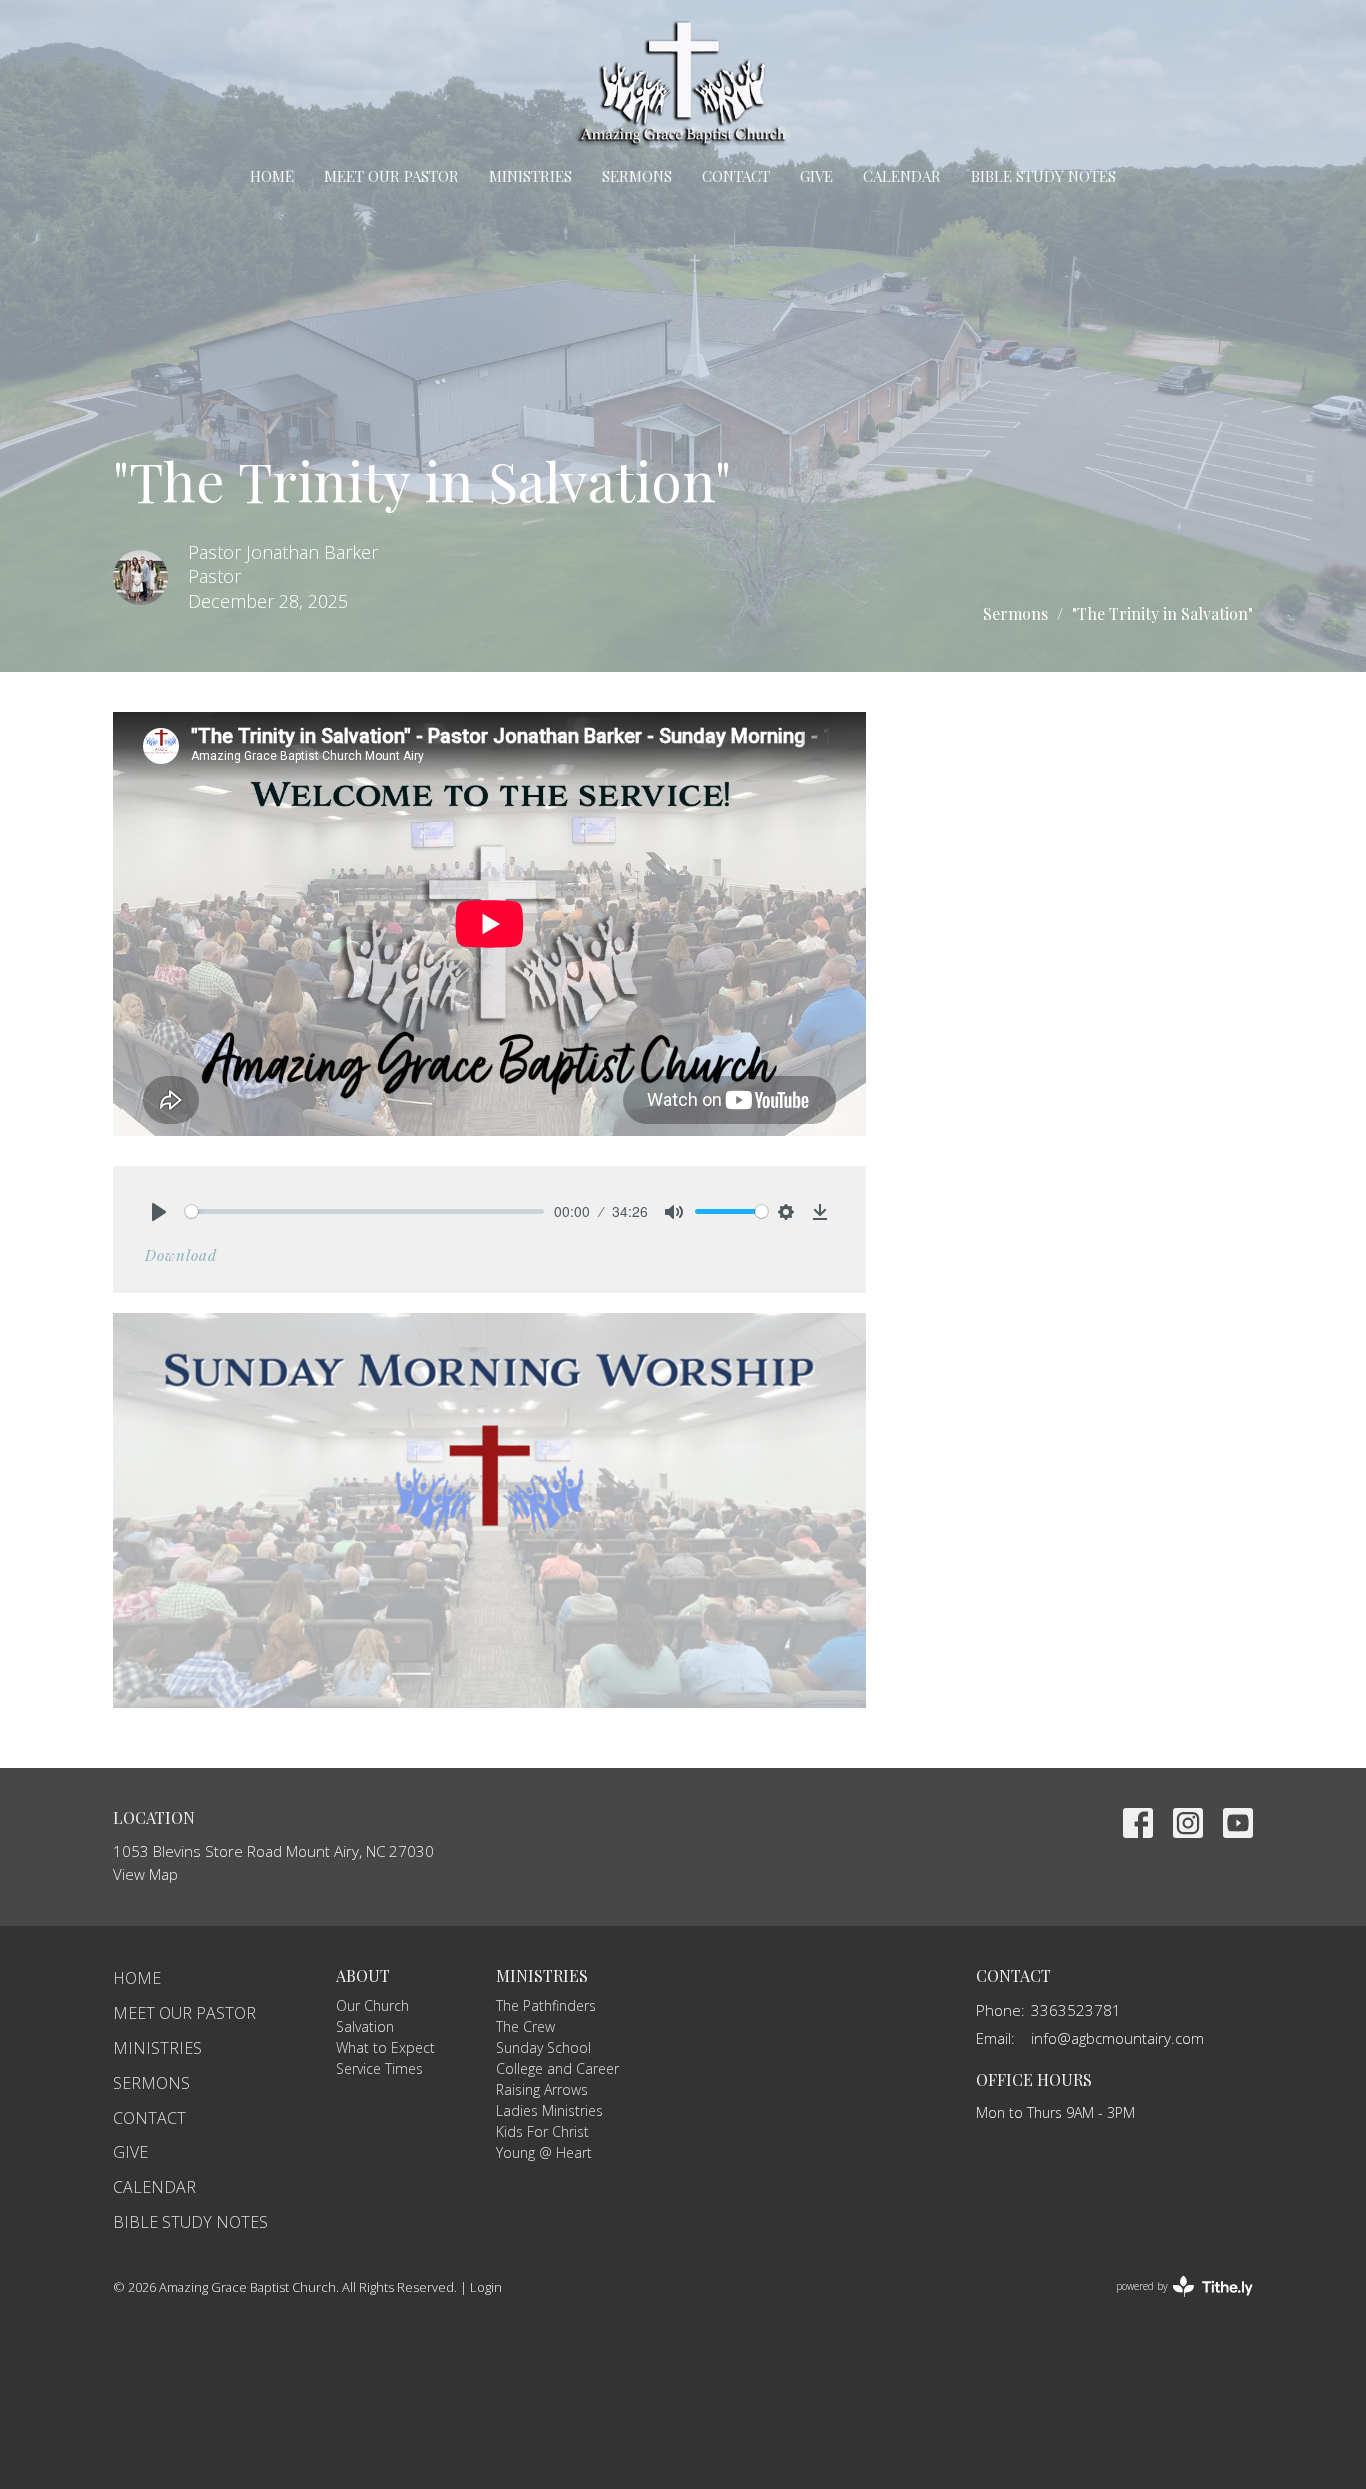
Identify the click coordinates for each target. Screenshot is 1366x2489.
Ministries (530, 176)
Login (486, 2287)
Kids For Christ (542, 2131)
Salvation (365, 2026)
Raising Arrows (542, 2089)
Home (272, 176)
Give (816, 176)
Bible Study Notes (1043, 176)
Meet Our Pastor (391, 176)
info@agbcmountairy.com (1117, 2038)
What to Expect (385, 2047)
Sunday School (543, 2047)
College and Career (557, 2068)
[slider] (364, 1211)
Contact (736, 176)
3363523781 (1076, 2010)
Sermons (637, 176)
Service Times (379, 2068)
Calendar (902, 176)
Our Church (372, 2005)
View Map (145, 1874)
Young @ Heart (544, 2152)
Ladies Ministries (549, 2110)
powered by (1173, 2303)
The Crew (525, 2026)
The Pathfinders (546, 2005)
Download (181, 1255)
